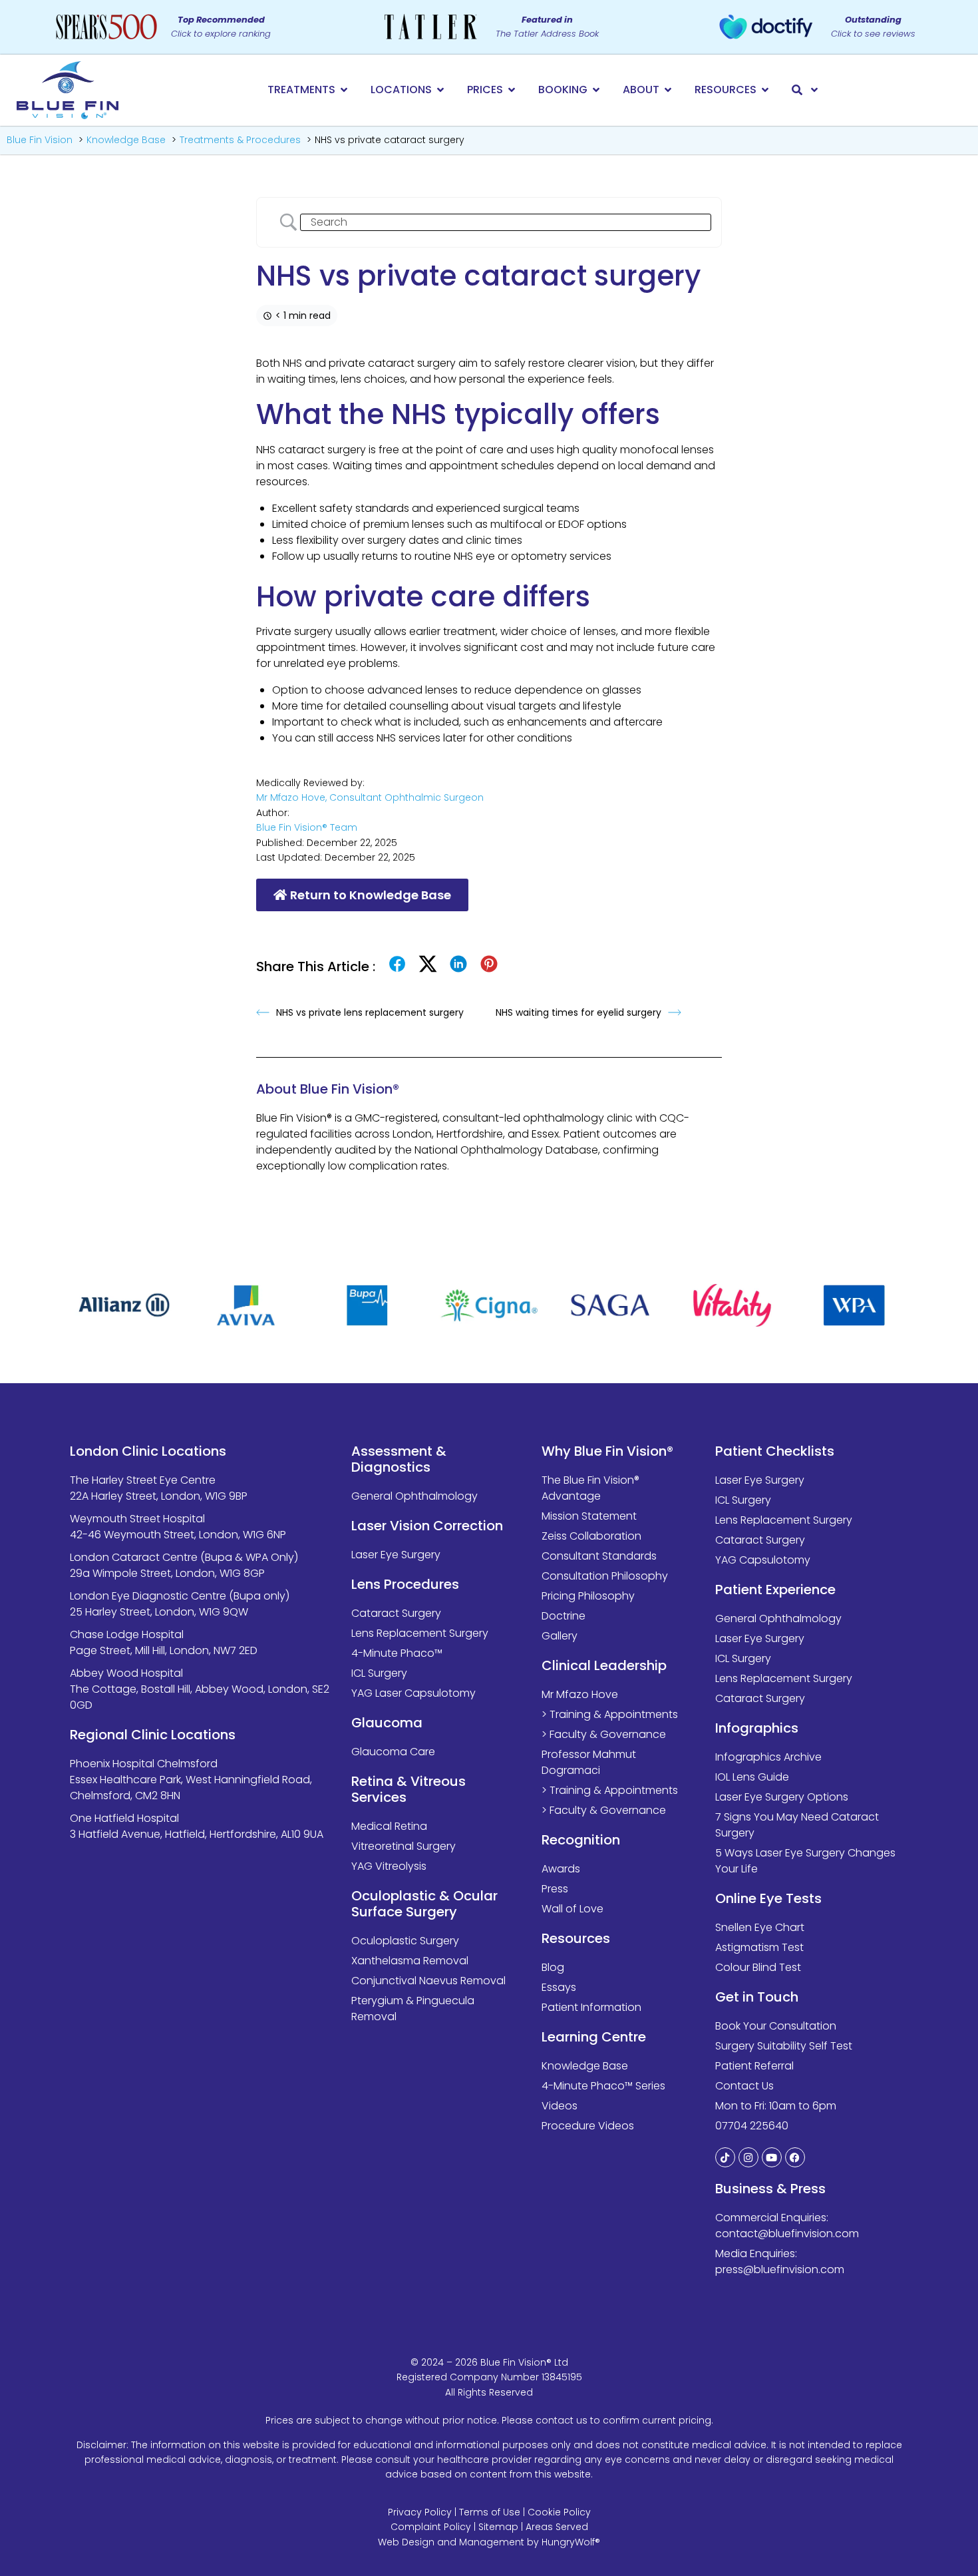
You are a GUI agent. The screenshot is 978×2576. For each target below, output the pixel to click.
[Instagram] (748, 2157)
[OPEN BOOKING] (596, 90)
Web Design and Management (451, 2542)
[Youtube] (772, 2157)
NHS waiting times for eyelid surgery (578, 1012)
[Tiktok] (725, 2157)
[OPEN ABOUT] (668, 90)
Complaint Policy (431, 2527)
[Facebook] (795, 2157)
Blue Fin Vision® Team (307, 827)
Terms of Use (490, 2512)
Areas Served (557, 2527)
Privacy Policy (420, 2512)
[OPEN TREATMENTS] (344, 90)
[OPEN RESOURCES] (765, 90)
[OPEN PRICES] (512, 90)
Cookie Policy (559, 2512)
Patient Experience (775, 1590)
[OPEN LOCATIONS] (440, 90)
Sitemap (498, 2527)
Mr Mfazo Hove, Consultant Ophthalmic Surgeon (370, 797)
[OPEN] (814, 90)
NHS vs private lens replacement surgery (370, 1012)
